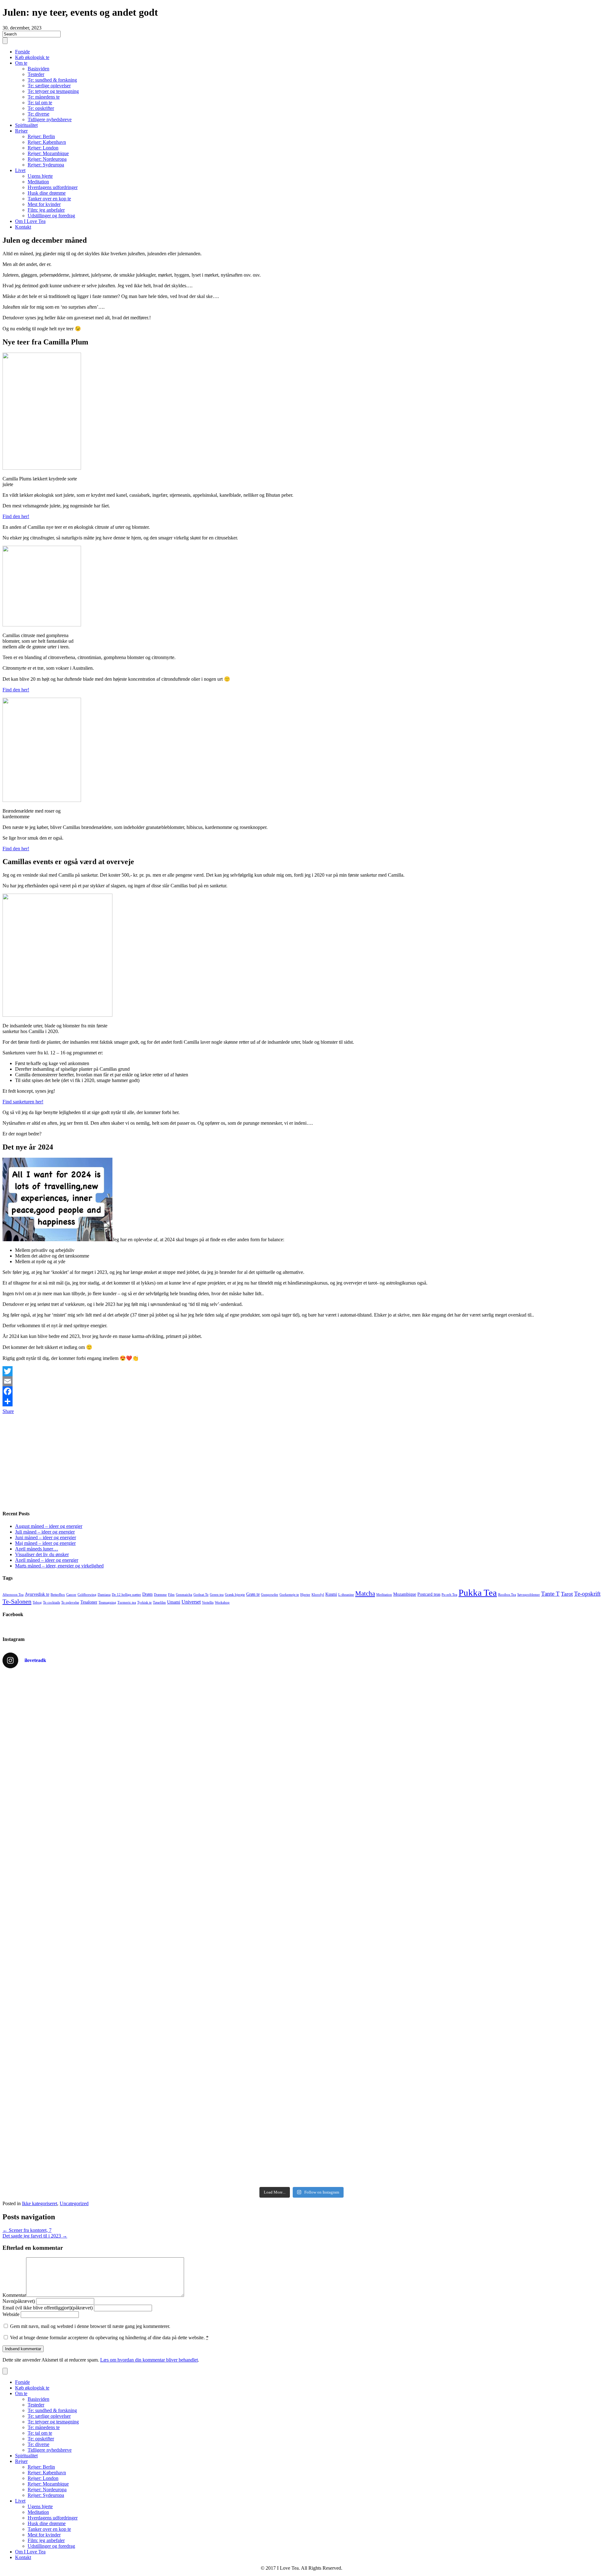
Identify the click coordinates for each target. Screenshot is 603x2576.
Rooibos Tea (507, 1595)
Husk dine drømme (47, 193)
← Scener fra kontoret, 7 (27, 2230)
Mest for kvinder (44, 204)
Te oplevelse (70, 1602)
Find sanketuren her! (23, 1102)
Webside (11, 2314)
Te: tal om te (40, 103)
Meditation (38, 182)
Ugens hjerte (40, 176)
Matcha (365, 1594)
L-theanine (346, 1595)
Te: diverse (38, 114)
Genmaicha (184, 1595)
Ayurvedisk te (37, 1594)
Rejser (21, 131)
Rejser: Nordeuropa (47, 159)
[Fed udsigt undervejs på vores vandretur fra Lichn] (452, 1929)
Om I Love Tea (30, 221)
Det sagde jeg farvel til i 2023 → (35, 2236)
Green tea (217, 1595)
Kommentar (14, 2295)
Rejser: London (43, 148)
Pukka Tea (478, 1593)
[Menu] (5, 41)
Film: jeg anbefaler (46, 210)
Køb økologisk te (32, 57)
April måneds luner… (37, 1549)
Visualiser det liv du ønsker (42, 1554)
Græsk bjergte (235, 1595)
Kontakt (23, 227)
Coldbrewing (87, 1595)
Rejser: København (47, 142)
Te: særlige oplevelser (49, 86)
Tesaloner (89, 1602)
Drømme (160, 1595)
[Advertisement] (191, 1460)
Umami (174, 1602)
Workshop (222, 1602)
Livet (20, 170)
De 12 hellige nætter (126, 1595)
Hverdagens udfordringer (53, 187)
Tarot (567, 1594)
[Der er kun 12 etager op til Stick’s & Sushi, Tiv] (452, 2098)
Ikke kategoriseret (40, 2203)
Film (171, 1595)
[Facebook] (301, 1391)
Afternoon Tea (13, 1595)
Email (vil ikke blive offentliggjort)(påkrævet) (48, 2308)
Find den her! (16, 516)
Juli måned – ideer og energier (45, 1532)
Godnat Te (201, 1595)
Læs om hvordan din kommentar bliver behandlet (149, 2360)
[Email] (301, 1381)
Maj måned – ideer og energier (45, 1543)
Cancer (71, 1595)
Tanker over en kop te (49, 199)
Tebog (37, 1602)
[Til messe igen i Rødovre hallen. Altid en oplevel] (151, 1759)
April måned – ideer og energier (47, 1560)
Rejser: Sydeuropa (46, 165)
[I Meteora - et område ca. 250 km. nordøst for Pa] (151, 1929)
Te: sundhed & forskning (52, 80)
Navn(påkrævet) (19, 2301)
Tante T (550, 1594)
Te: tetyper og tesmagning (53, 91)
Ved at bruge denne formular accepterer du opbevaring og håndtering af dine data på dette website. (109, 2338)
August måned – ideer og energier (49, 1526)
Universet (191, 1602)
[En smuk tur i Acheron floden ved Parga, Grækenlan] (151, 2098)
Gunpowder (270, 1595)
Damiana (104, 1595)
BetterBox (58, 1595)
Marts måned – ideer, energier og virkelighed (59, 1566)
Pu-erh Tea (449, 1595)
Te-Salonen (17, 1601)
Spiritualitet (26, 125)
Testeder (36, 74)
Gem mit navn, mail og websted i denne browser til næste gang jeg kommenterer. (90, 2326)
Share (8, 1411)
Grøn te (253, 1594)
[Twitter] (301, 1371)
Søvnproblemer (529, 1595)
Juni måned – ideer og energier (46, 1537)
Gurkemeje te (289, 1595)
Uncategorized (74, 2203)
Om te (21, 63)
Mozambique (405, 1594)
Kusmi (331, 1594)
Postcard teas (429, 1594)
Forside (22, 52)
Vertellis (208, 1602)
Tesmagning (107, 1602)
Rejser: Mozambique (48, 153)
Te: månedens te (44, 97)
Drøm (147, 1594)
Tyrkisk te (144, 1602)
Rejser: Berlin (41, 136)
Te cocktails (52, 1602)
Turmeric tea (127, 1602)
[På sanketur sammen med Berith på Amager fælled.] (452, 1759)
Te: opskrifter (41, 108)
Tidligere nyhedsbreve (50, 119)
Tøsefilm (159, 1602)
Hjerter (305, 1595)
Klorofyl (318, 1595)
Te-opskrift (587, 1594)
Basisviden (38, 69)
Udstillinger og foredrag (51, 216)
